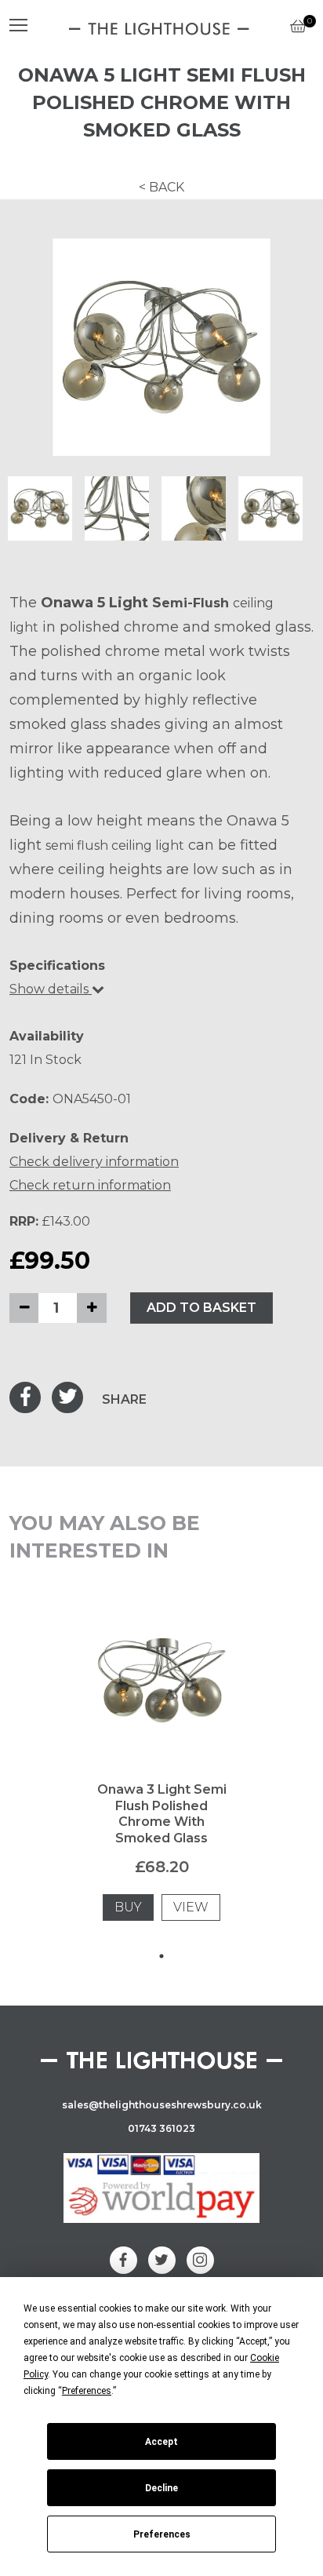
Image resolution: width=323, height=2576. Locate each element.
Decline (161, 2488)
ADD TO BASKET (201, 1308)
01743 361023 (161, 2128)
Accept (161, 2442)
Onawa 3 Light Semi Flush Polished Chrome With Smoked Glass (162, 1814)
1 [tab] (161, 1956)
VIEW (191, 1907)
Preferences (162, 2534)
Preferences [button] (87, 2391)
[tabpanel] (162, 1777)
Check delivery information (94, 1162)
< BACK (161, 187)
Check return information (90, 1185)
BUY (128, 1907)
